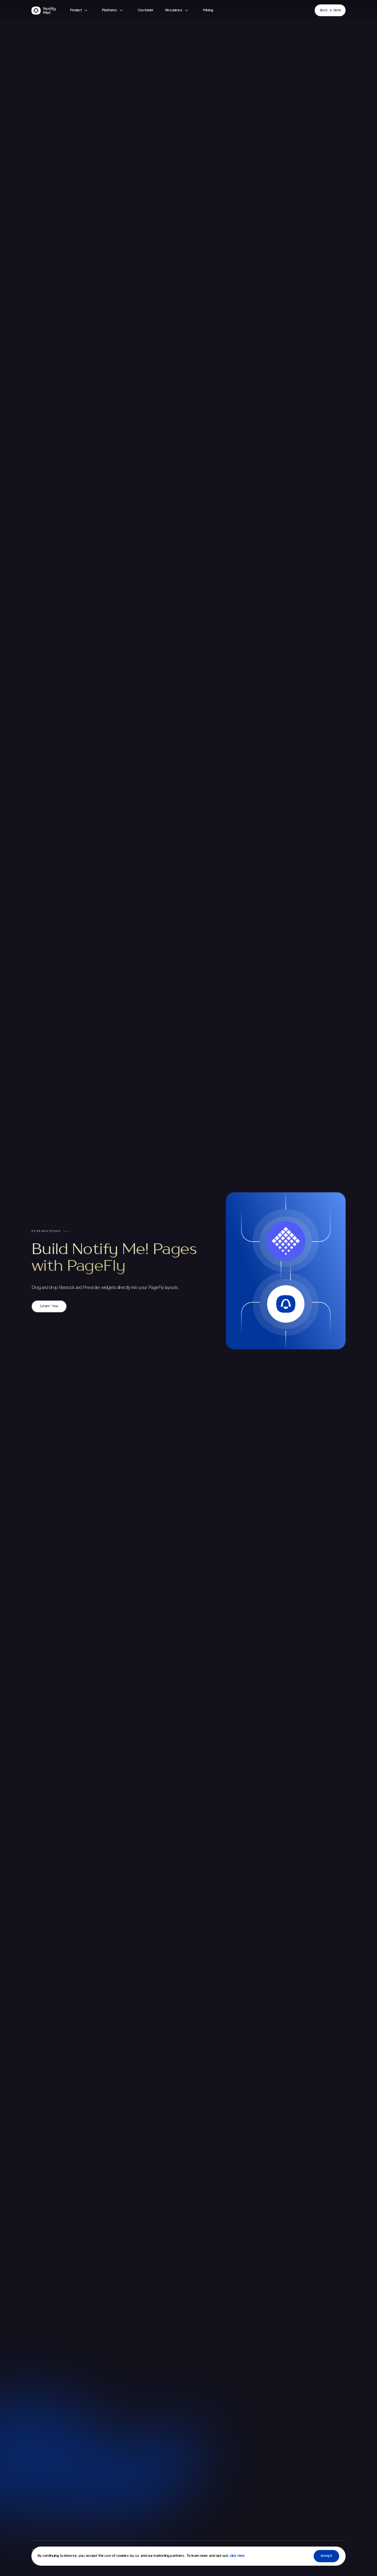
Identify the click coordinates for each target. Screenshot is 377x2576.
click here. (237, 2556)
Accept (326, 2556)
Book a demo (330, 10)
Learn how (49, 1306)
